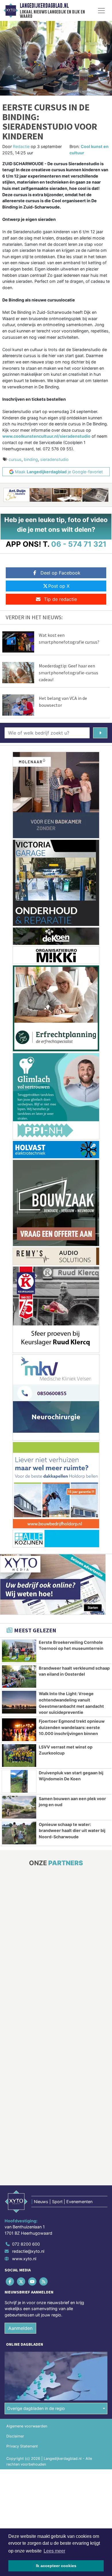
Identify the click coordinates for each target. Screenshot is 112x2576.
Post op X (59, 586)
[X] (21, 2281)
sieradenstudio (54, 459)
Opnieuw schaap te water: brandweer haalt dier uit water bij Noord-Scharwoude (72, 1831)
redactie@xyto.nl (28, 2251)
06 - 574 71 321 (79, 544)
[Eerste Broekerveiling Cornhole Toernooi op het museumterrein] (19, 1651)
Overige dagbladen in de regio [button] (36, 2408)
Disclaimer (15, 2436)
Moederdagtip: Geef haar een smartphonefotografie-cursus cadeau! (68, 673)
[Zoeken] (100, 733)
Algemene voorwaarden (27, 2426)
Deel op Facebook (60, 573)
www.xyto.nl (24, 2259)
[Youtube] (33, 2281)
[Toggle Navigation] (101, 11)
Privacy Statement (22, 2446)
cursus (15, 459)
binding (31, 459)
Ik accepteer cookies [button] (56, 2566)
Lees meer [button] (54, 2551)
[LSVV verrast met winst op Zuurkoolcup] (19, 1756)
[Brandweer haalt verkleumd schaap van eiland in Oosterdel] (19, 1677)
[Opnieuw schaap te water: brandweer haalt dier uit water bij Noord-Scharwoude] (19, 1833)
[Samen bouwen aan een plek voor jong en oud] (19, 1807)
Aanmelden (20, 2328)
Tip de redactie (60, 599)
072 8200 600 (26, 2244)
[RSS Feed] (44, 2281)
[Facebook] (10, 2281)
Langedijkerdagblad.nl (44, 6)
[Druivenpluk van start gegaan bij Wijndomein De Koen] (19, 1781)
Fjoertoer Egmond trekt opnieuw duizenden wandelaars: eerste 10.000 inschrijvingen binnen (72, 1727)
